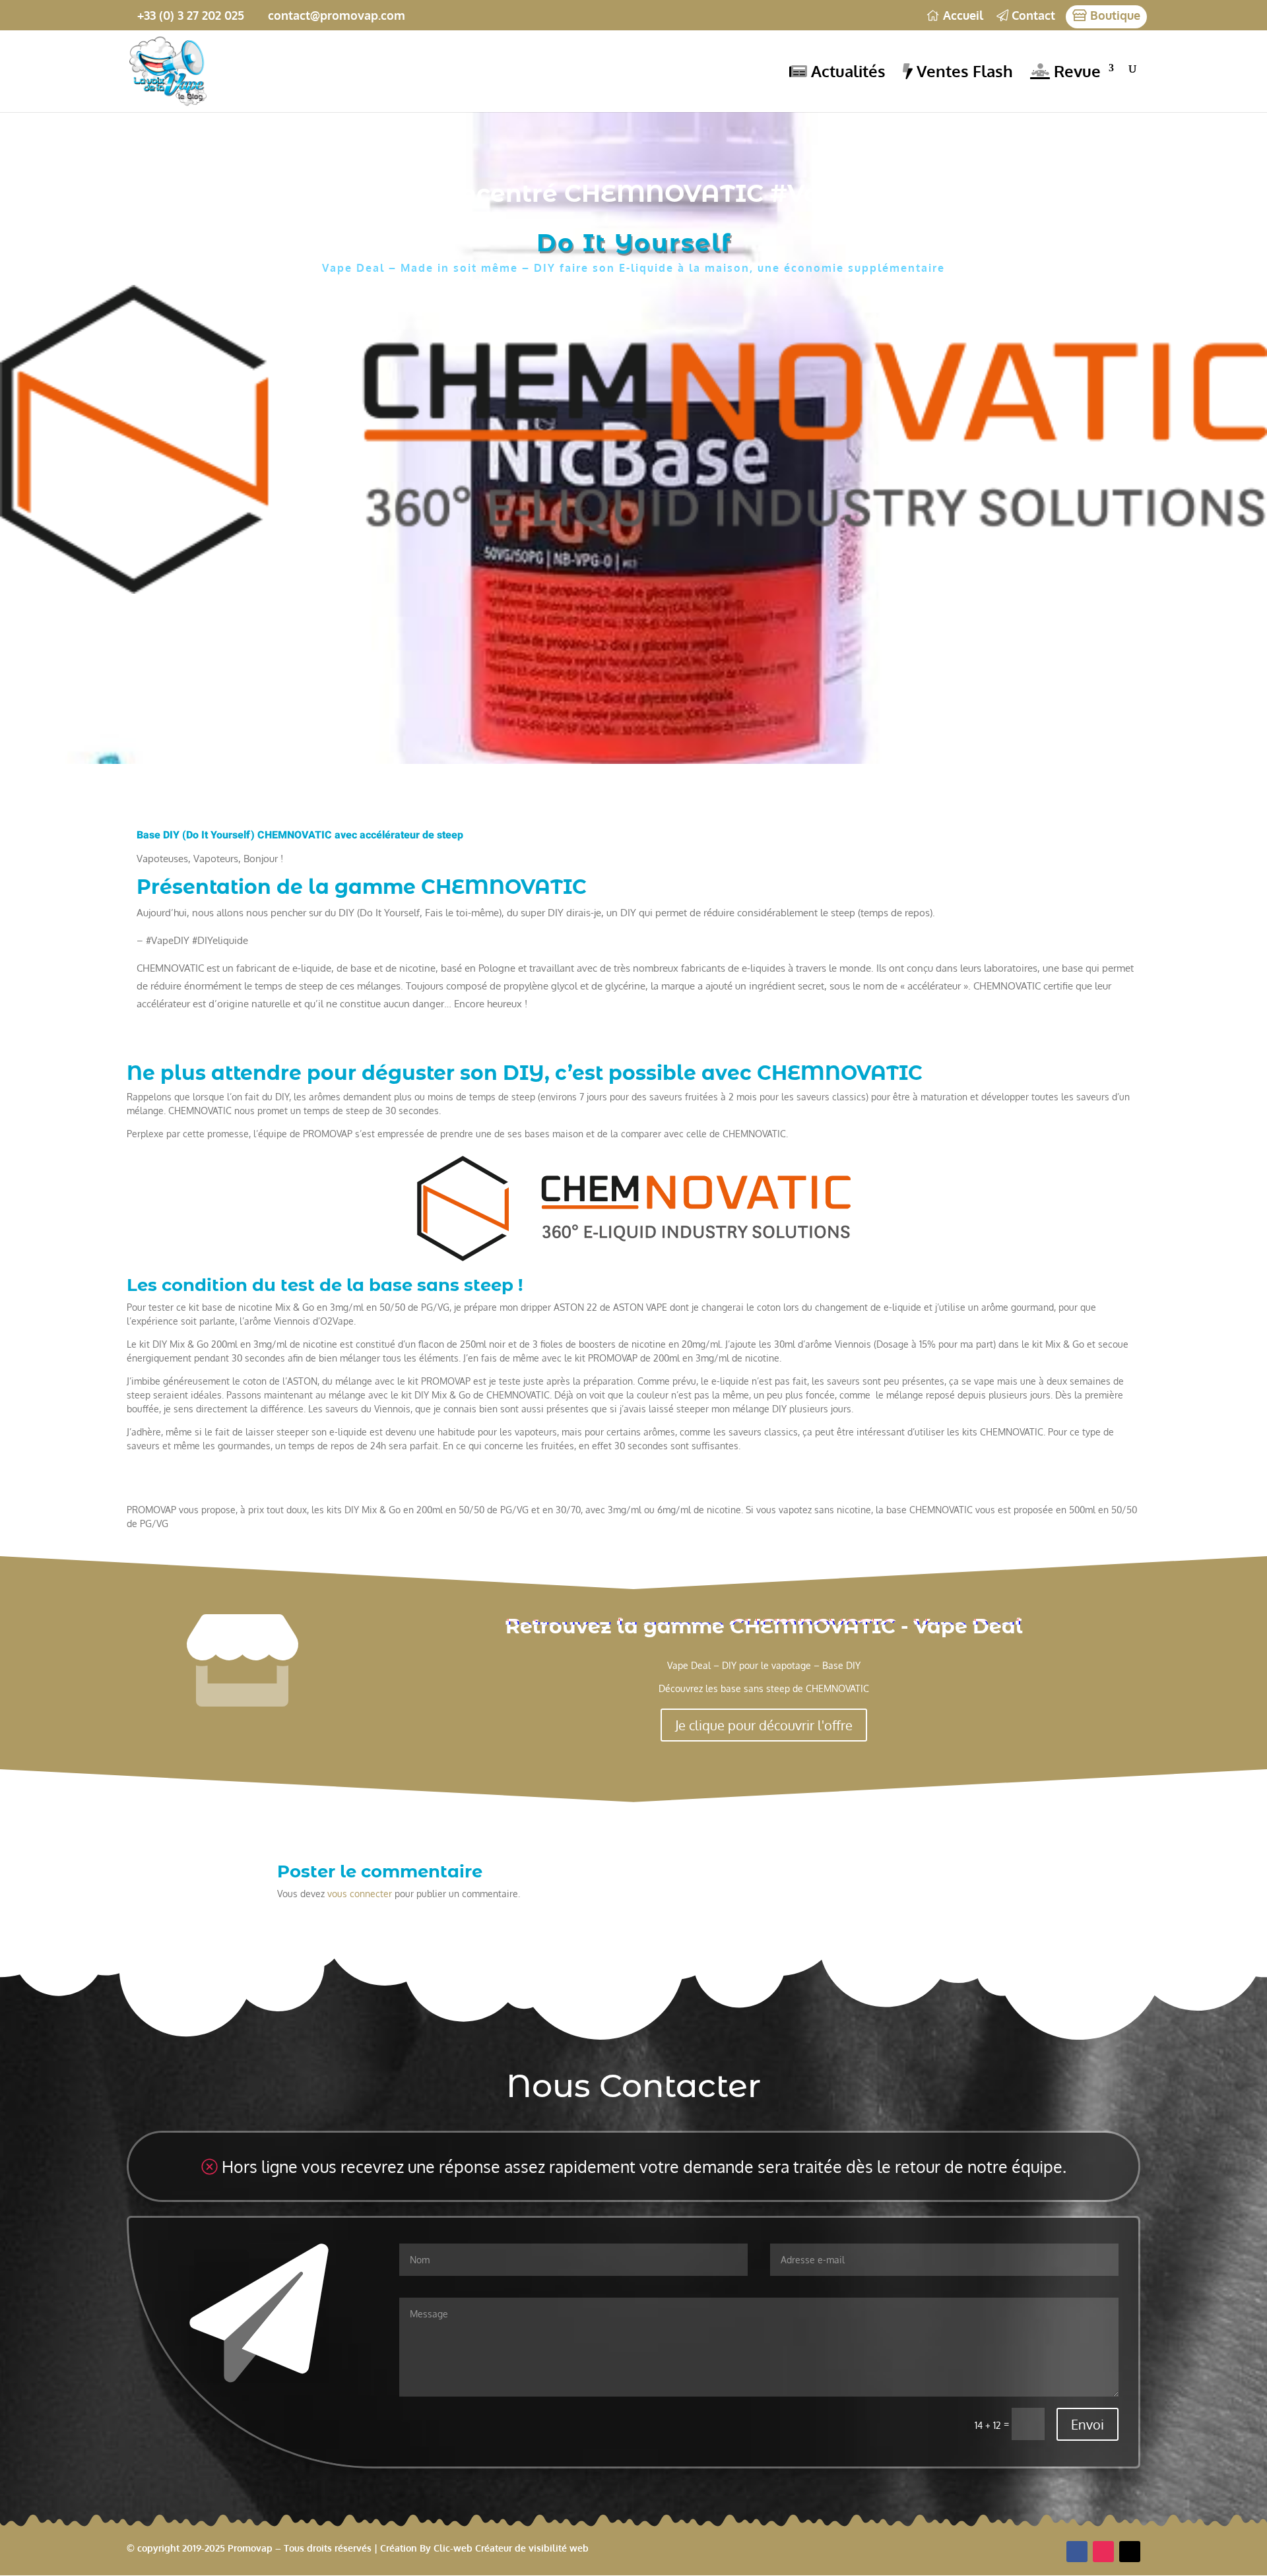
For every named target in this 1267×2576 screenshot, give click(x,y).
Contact (1032, 16)
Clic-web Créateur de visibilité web (511, 2548)
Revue (1075, 72)
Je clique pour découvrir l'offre (764, 1725)
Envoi (1088, 2424)
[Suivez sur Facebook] (1077, 2552)
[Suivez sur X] (1130, 2552)
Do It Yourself (634, 243)
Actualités (846, 72)
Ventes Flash (963, 72)
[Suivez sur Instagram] (1103, 2552)
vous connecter (360, 1894)
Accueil (961, 16)
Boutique (1114, 16)
